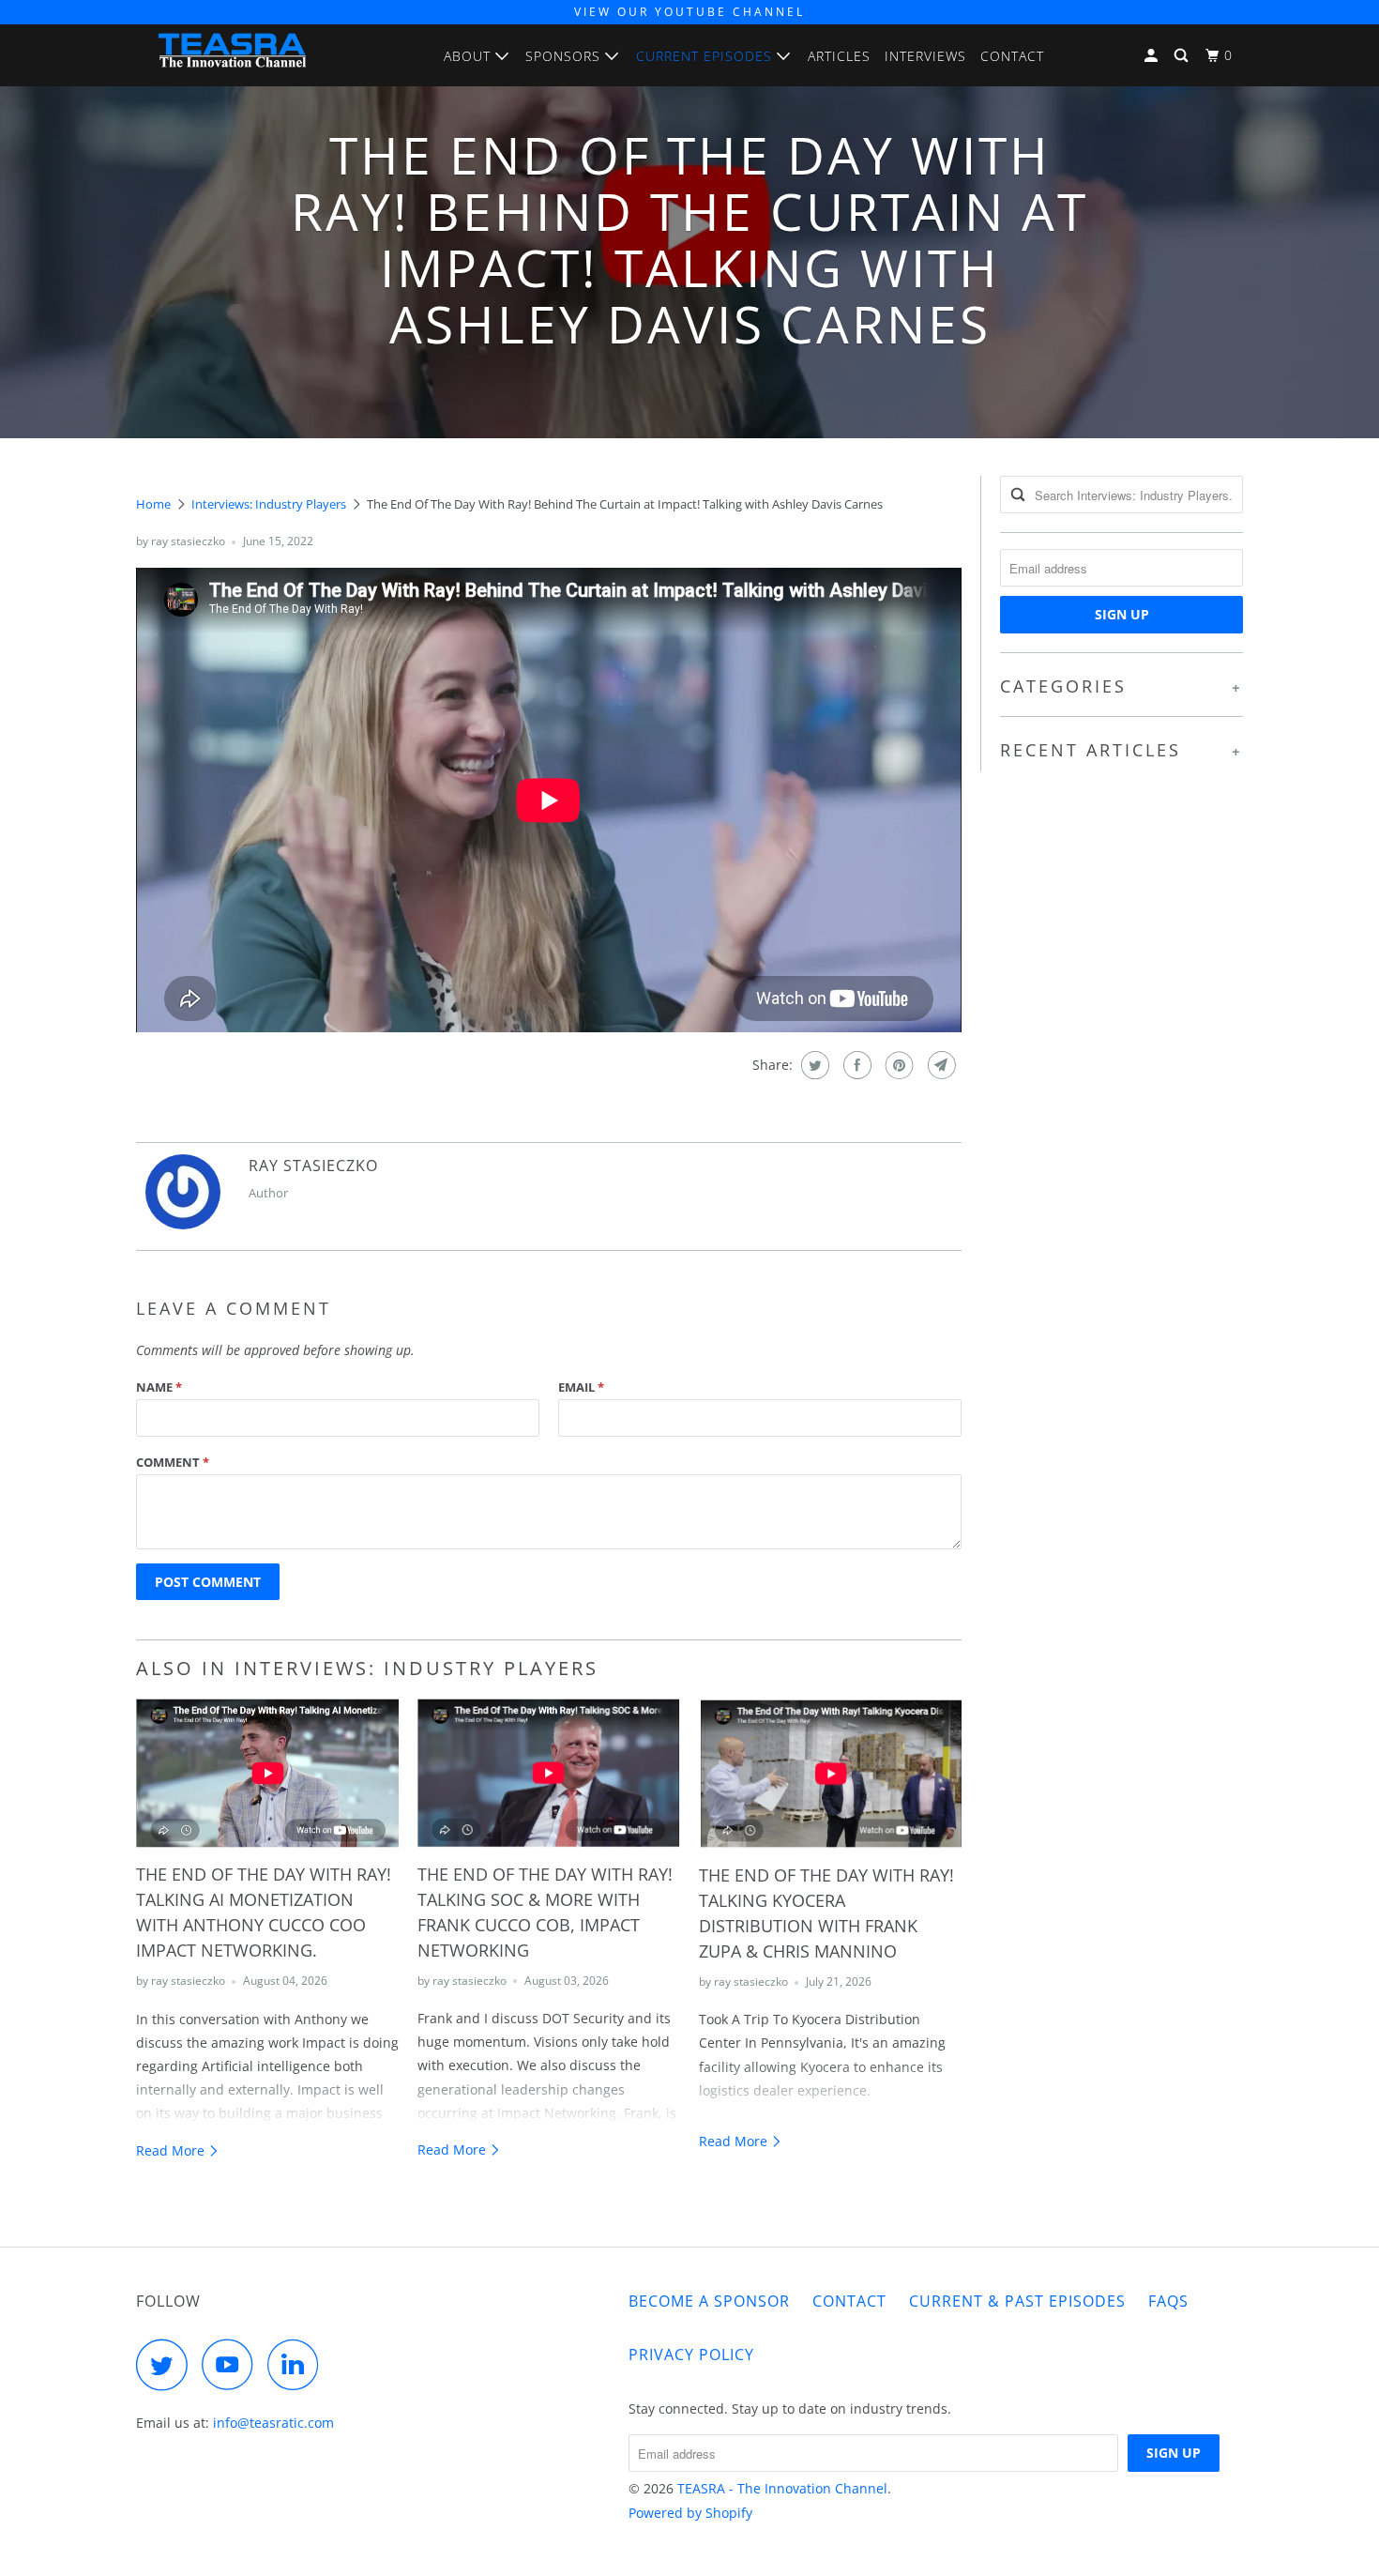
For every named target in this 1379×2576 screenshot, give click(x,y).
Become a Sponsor (709, 2301)
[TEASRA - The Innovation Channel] (232, 55)
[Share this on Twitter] (813, 1065)
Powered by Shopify (690, 2513)
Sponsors (565, 56)
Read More (172, 2150)
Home (153, 504)
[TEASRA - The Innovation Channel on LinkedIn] (298, 2364)
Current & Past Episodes (1017, 2301)
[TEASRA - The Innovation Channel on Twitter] (167, 2364)
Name (159, 1387)
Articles (839, 56)
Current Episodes (706, 56)
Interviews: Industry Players (269, 504)
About (470, 56)
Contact (1012, 56)
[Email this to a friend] (940, 1065)
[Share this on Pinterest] (897, 1065)
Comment (173, 1462)
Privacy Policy (691, 2355)
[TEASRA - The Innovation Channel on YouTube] (233, 2364)
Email (581, 1387)
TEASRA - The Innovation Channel (782, 2488)
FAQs (1168, 2301)
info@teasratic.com (273, 2423)
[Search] (1183, 56)
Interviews (925, 56)
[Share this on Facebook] (855, 1065)
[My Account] (1153, 56)
